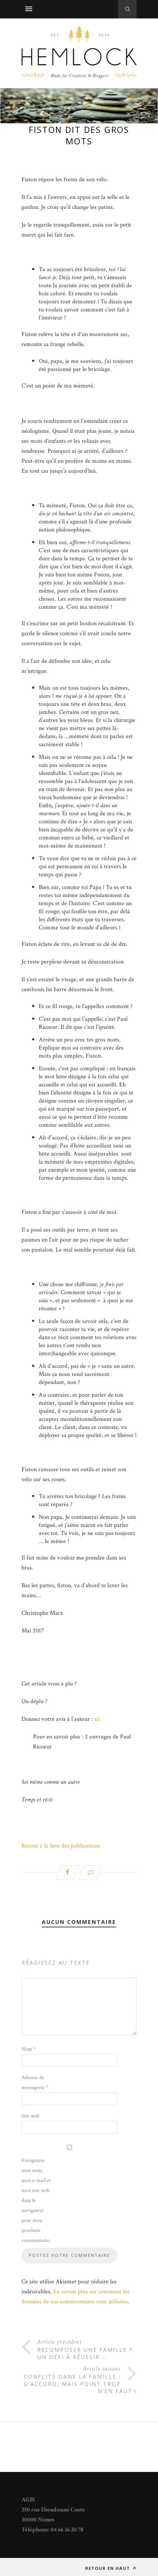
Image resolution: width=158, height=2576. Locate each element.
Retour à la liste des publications (61, 1846)
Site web (30, 2116)
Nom (29, 2049)
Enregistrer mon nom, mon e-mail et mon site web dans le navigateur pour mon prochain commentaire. (36, 2200)
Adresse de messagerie (35, 2083)
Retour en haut (108, 2568)
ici (98, 1719)
